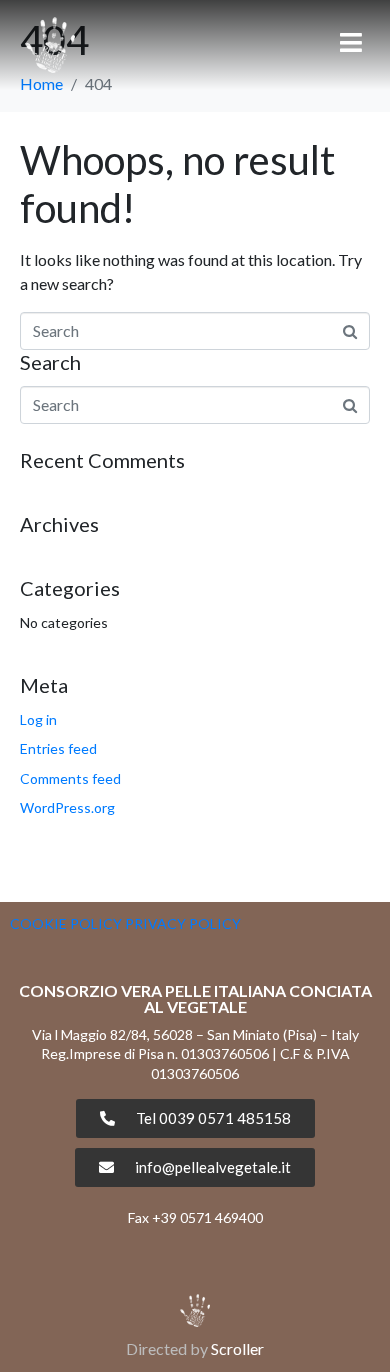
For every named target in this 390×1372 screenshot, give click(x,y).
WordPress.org (67, 807)
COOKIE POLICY (66, 923)
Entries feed (58, 748)
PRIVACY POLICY (183, 923)
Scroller (237, 1348)
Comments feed (70, 778)
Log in (38, 719)
